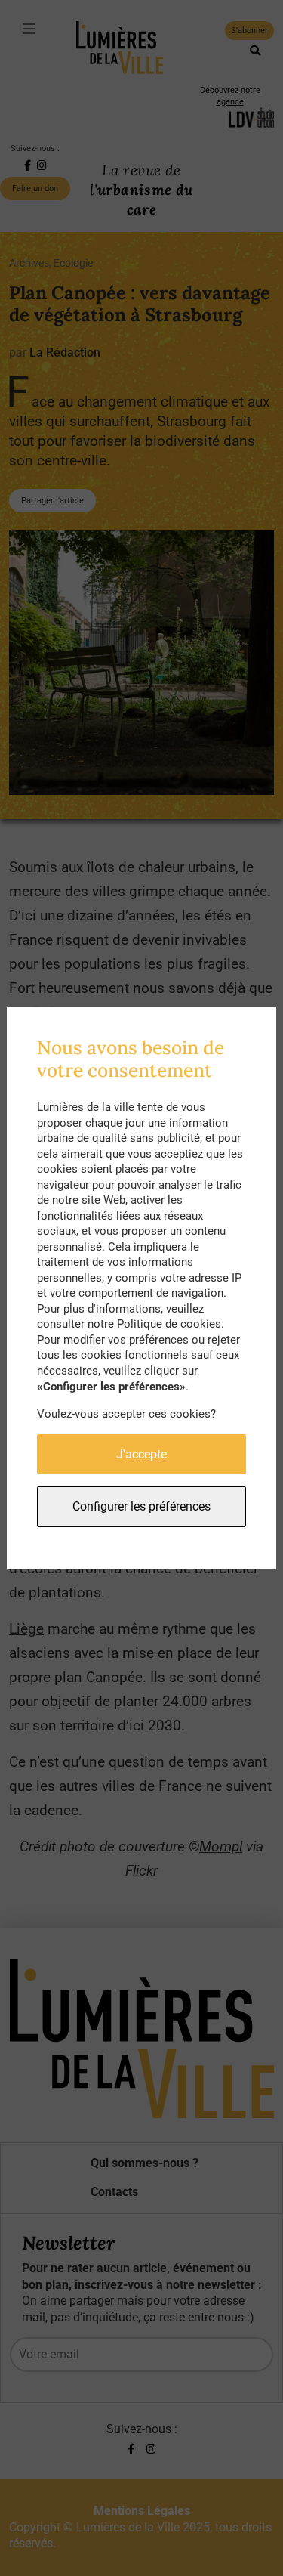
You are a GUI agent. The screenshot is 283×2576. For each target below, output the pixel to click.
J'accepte (141, 1454)
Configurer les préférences (141, 1506)
